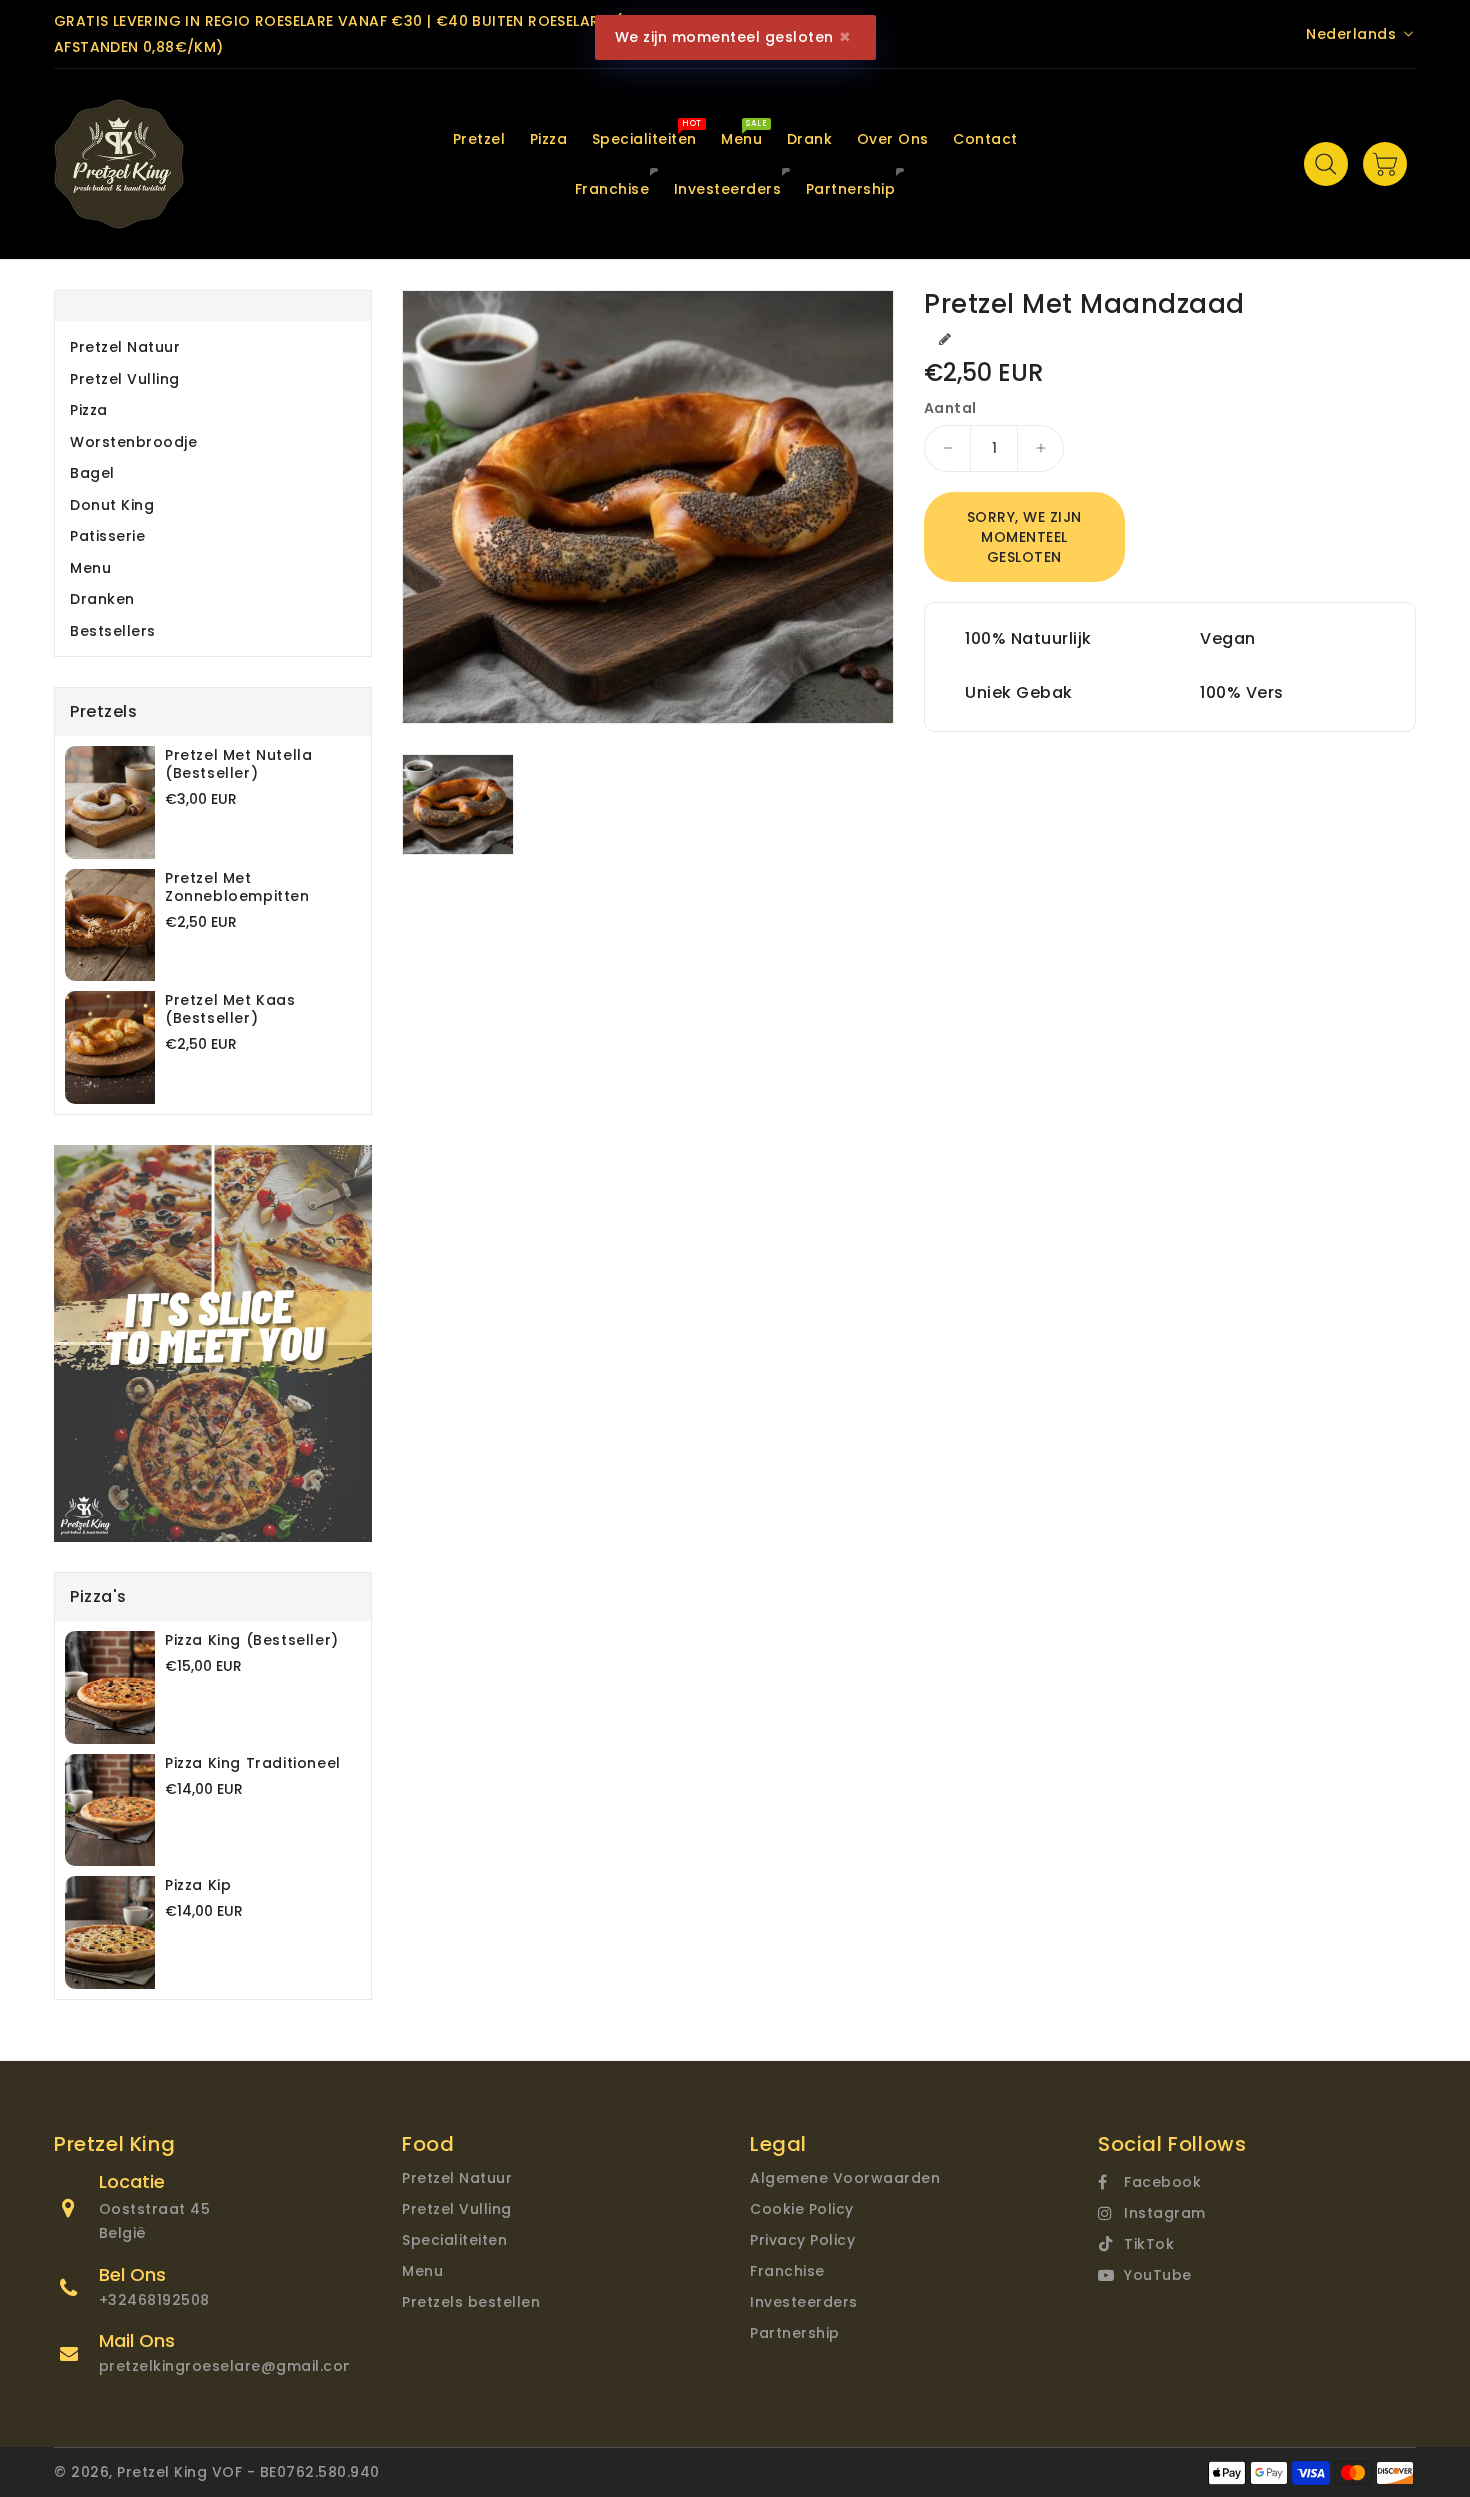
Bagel (92, 473)
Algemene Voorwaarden (845, 2178)
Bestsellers (113, 631)
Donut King (112, 505)
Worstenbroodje (133, 442)
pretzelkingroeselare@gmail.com (228, 2366)
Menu (90, 568)
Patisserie (107, 536)
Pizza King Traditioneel (253, 1763)
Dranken (102, 599)
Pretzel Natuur (125, 347)
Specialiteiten (454, 2240)
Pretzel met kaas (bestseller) (230, 1009)
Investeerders (804, 2302)
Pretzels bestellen (471, 2302)
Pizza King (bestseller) (252, 1640)
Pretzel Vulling (125, 379)
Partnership (795, 2333)
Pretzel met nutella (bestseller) (238, 764)
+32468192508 (154, 2300)
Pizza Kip (198, 1885)
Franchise (787, 2271)
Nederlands (1351, 34)
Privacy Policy (802, 2240)
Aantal (950, 408)
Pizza (89, 410)
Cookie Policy (802, 2209)
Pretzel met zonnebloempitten (237, 887)
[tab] (213, 347)
